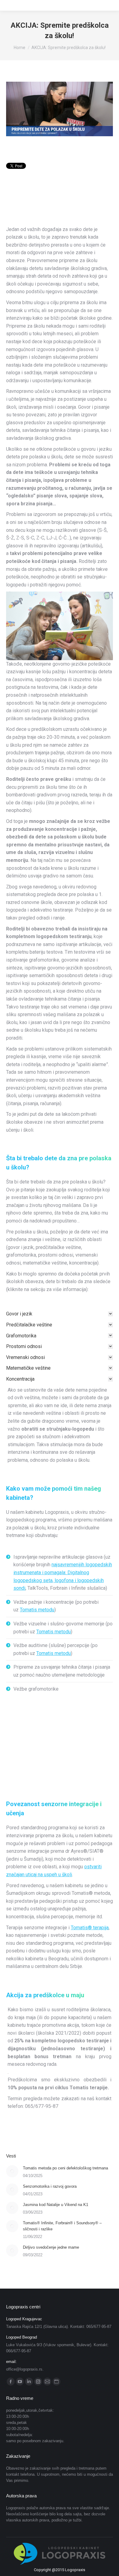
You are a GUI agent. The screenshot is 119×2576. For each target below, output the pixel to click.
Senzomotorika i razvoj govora (50, 2186)
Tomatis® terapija (90, 1928)
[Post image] (12, 2171)
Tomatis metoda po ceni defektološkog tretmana (65, 2168)
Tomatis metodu (37, 1610)
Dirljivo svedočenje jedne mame (51, 2247)
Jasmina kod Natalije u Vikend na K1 (56, 2205)
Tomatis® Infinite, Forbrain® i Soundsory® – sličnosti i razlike (62, 2226)
